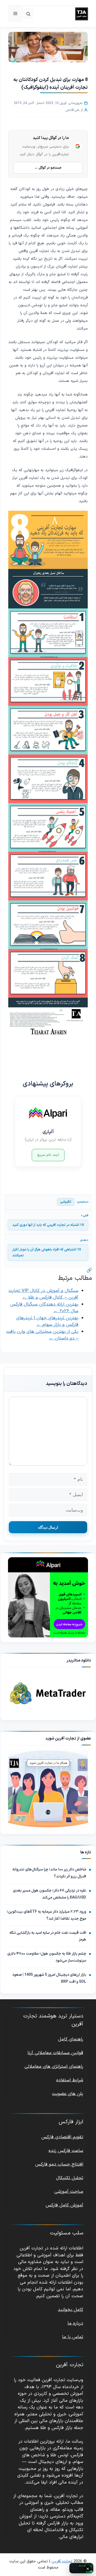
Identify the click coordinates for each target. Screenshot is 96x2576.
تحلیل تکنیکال (70, 2178)
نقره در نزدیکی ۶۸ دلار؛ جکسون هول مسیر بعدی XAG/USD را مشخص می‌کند (49, 1894)
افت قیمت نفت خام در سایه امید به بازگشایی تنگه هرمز (48, 1936)
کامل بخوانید (71, 2310)
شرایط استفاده (70, 2080)
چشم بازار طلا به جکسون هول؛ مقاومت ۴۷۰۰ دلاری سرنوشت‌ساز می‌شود (47, 1957)
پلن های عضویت (68, 2094)
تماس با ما (73, 2337)
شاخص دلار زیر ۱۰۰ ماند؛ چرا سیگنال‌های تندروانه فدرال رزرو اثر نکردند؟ (49, 1873)
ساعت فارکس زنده (66, 2151)
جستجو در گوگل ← (48, 168)
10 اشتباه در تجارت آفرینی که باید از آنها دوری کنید (48, 1225)
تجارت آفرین (62, 2561)
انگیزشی (66, 1202)
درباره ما (75, 2323)
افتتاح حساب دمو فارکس (59, 2164)
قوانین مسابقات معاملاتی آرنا (55, 2053)
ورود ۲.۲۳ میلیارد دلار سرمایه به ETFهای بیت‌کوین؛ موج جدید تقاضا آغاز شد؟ (46, 1915)
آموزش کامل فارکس (64, 2205)
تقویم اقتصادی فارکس (62, 2137)
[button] (28, 14)
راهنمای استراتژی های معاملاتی (54, 2067)
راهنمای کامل (71, 2039)
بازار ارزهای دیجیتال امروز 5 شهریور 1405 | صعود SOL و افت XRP (49, 1978)
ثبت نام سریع (48, 1155)
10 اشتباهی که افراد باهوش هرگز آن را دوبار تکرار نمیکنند (47, 1253)
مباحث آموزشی (69, 2191)
